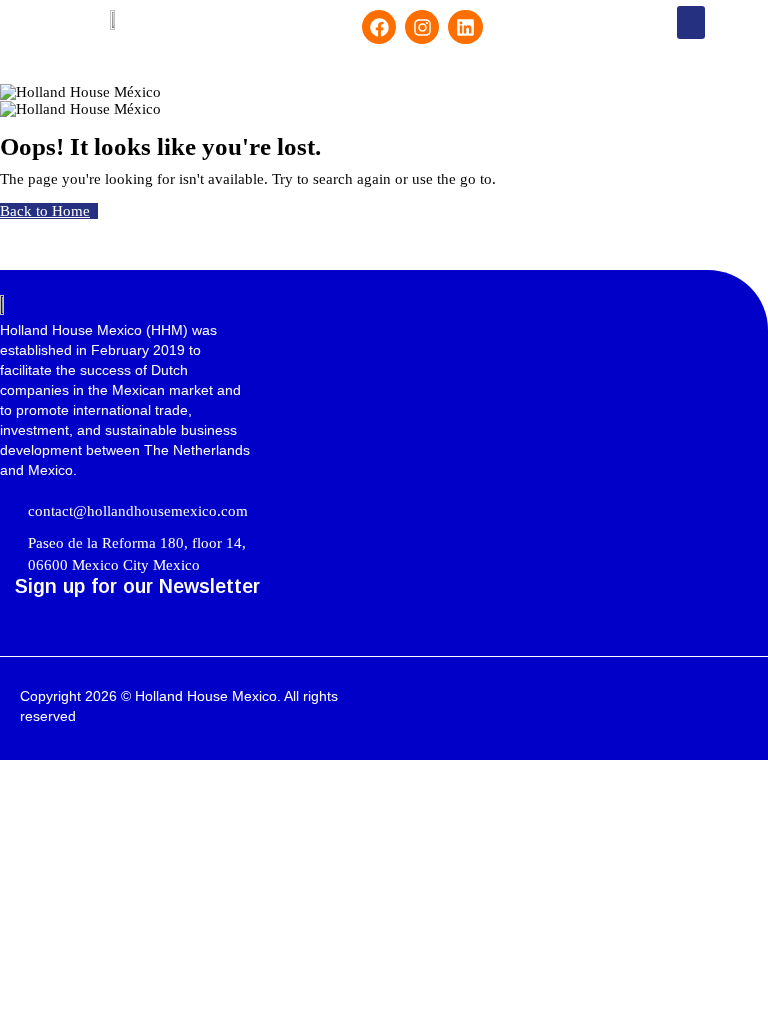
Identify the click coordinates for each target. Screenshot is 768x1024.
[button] (691, 22)
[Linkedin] (465, 27)
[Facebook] (379, 27)
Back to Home (45, 211)
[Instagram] (422, 27)
